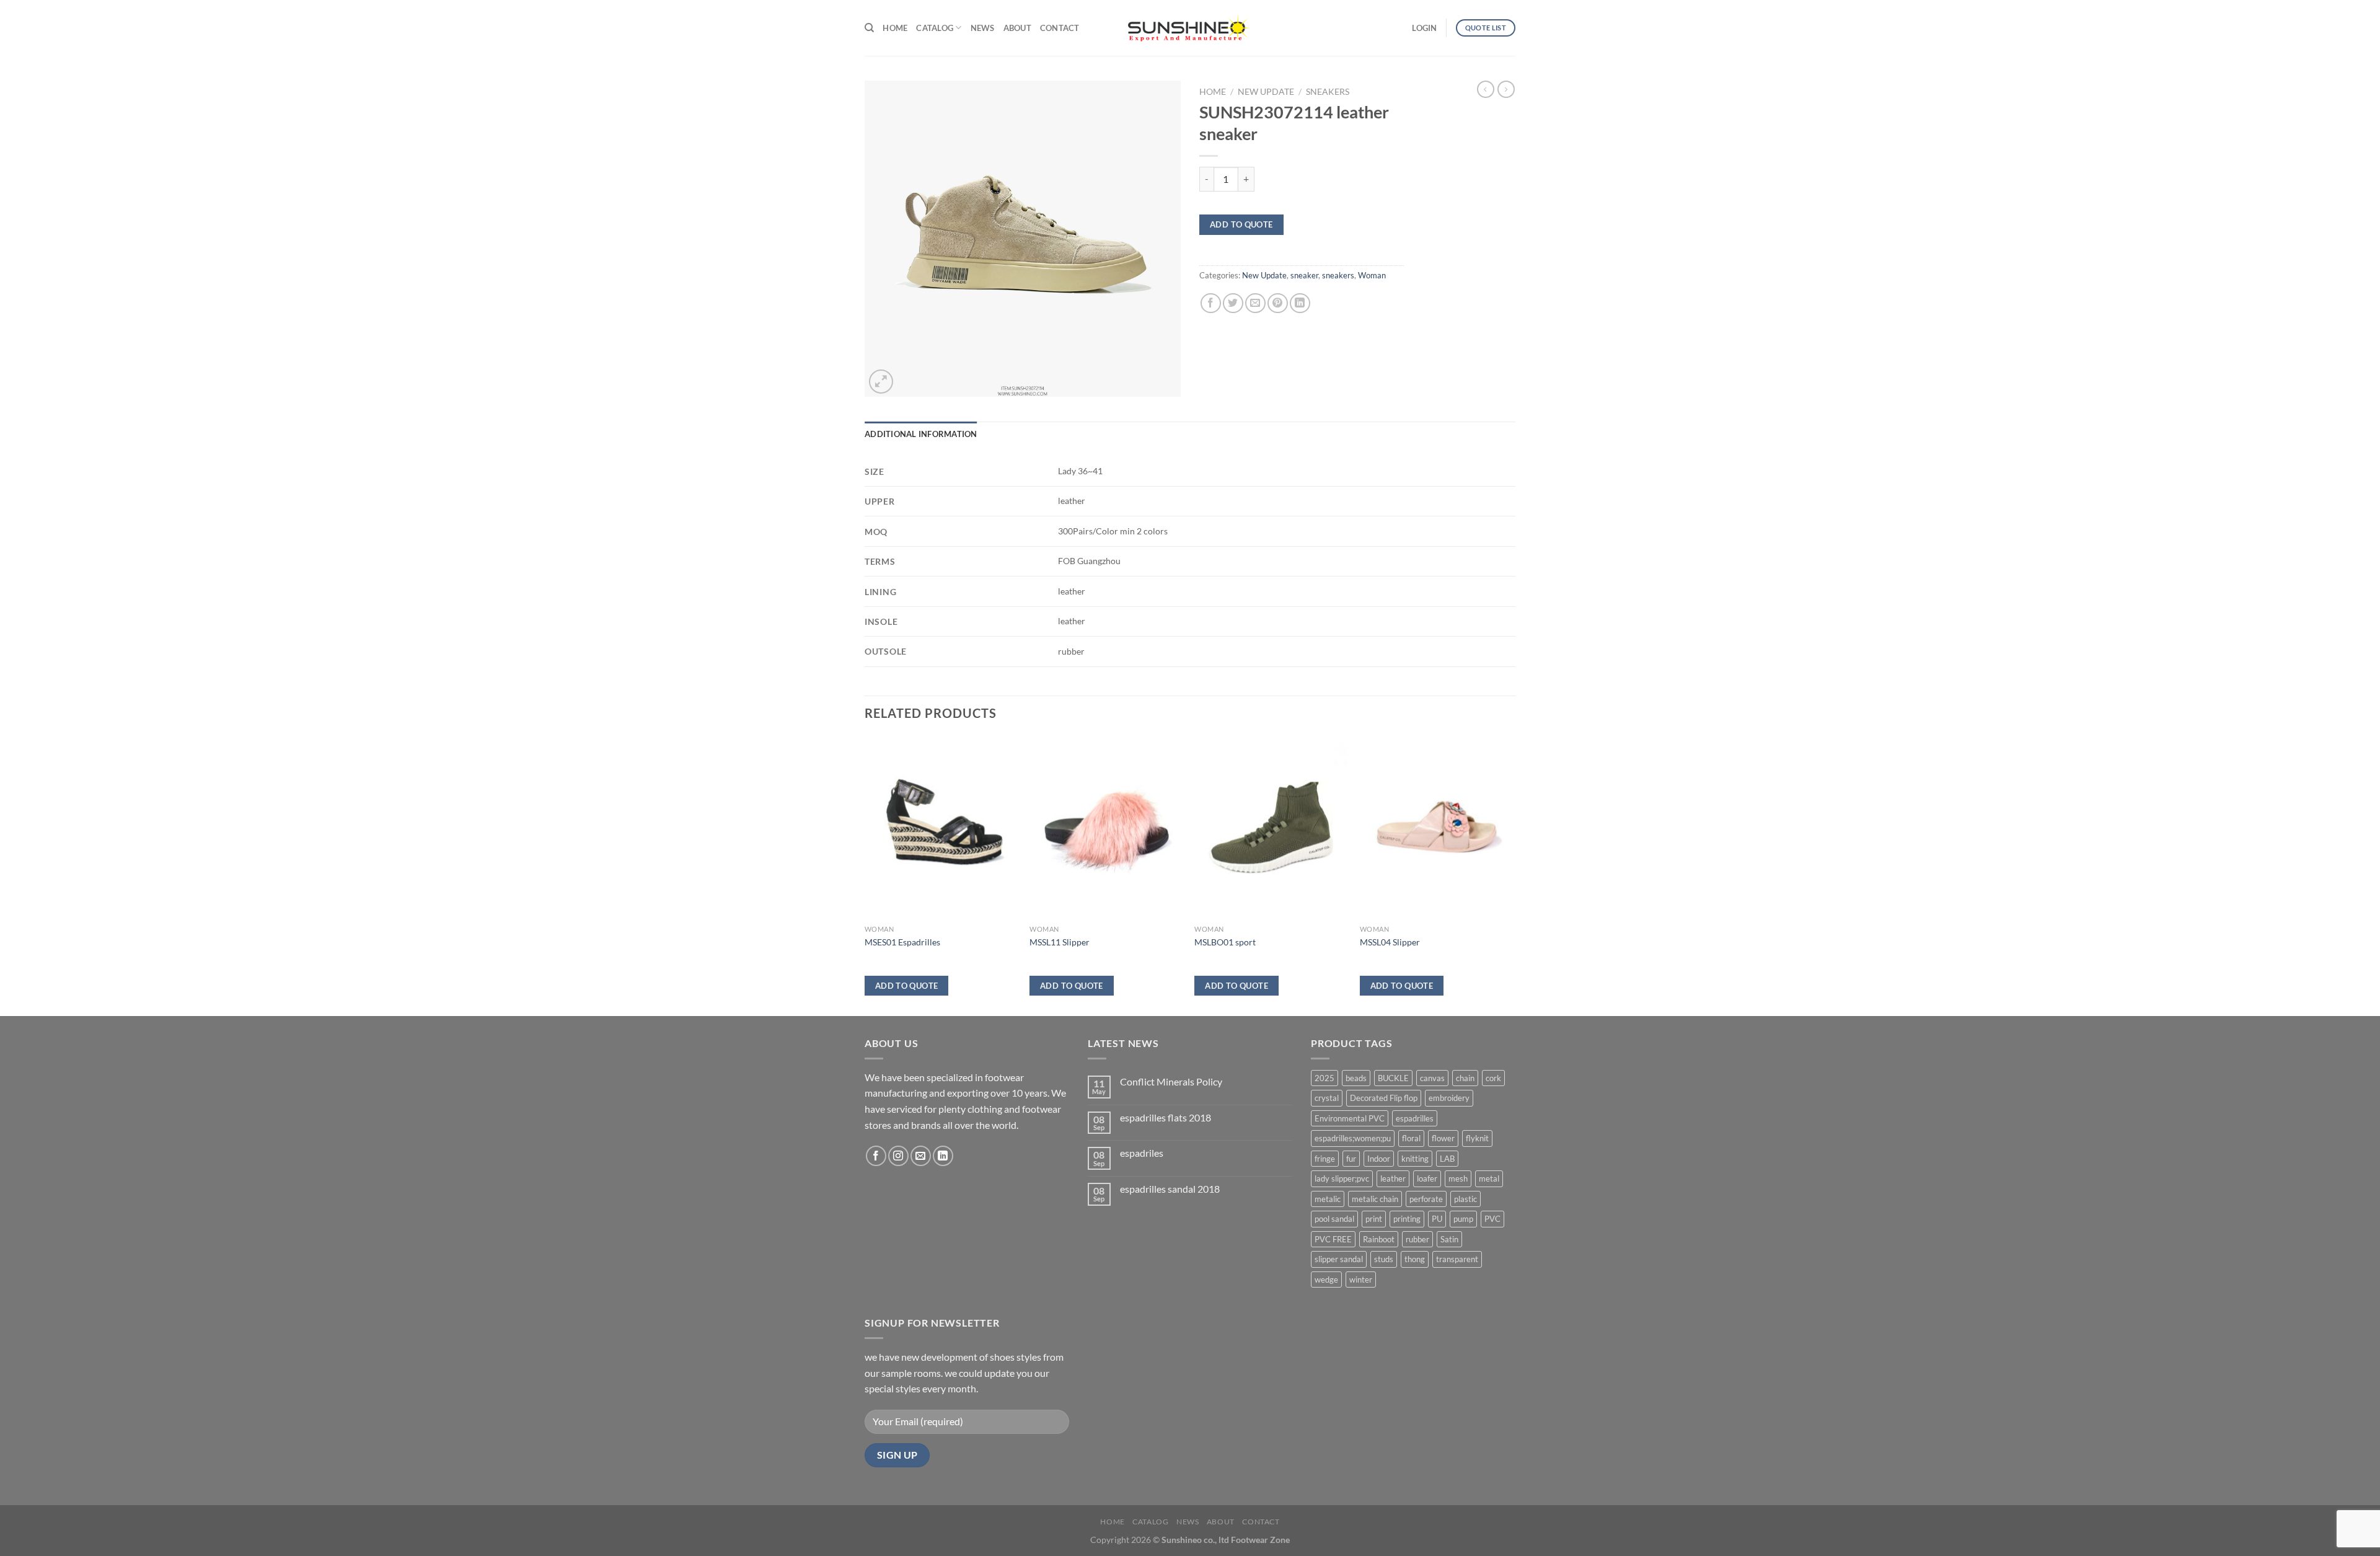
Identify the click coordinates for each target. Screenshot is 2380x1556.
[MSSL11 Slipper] (1106, 828)
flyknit (1477, 1138)
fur (1351, 1159)
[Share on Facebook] (1211, 303)
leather (1393, 1178)
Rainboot (1379, 1239)
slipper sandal (1339, 1259)
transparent (1457, 1259)
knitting (1415, 1159)
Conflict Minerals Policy (1171, 1081)
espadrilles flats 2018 (1166, 1117)
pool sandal (1334, 1219)
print (1374, 1219)
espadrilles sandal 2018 (1170, 1189)
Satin (1449, 1239)
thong (1415, 1259)
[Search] (869, 28)
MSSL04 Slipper (1390, 942)
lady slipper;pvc (1342, 1178)
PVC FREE (1333, 1239)
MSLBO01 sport (1225, 942)
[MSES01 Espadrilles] (941, 828)
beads (1356, 1078)
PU (1437, 1219)
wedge (1326, 1280)
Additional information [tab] (921, 434)
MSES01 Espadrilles (902, 942)
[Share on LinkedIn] (1300, 303)
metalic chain (1375, 1199)
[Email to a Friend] (1255, 303)
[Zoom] (881, 382)
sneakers (1328, 92)
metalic (1328, 1199)
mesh (1458, 1178)
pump (1463, 1219)
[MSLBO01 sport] (1271, 828)
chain (1465, 1078)
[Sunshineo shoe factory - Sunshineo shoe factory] (1190, 28)
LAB (1447, 1159)
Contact (1060, 28)
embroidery (1449, 1098)
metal (1489, 1178)
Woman (1372, 275)
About (1017, 28)
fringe (1325, 1159)
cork (1493, 1078)
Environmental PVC (1350, 1118)
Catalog (935, 28)
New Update (1266, 92)
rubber (1417, 1239)
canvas (1432, 1078)
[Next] (1512, 875)
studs (1384, 1259)
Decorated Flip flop (1384, 1098)
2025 (1324, 1078)
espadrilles (1415, 1118)
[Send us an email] (921, 1156)
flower (1443, 1138)
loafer (1427, 1178)
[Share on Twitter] (1233, 303)
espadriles (1142, 1153)
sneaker (1304, 275)
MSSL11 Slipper (1060, 942)
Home (895, 28)
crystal (1327, 1098)
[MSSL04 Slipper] (1436, 828)
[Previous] (865, 875)
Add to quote (1241, 224)
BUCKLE (1393, 1078)
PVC (1492, 1219)
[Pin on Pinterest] (1278, 303)
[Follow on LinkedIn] (943, 1156)
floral (1411, 1138)
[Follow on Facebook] (876, 1156)
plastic (1465, 1199)
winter (1361, 1280)
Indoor (1379, 1159)
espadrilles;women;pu (1353, 1138)
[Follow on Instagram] (898, 1156)
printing (1407, 1219)
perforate (1426, 1199)
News (983, 28)
